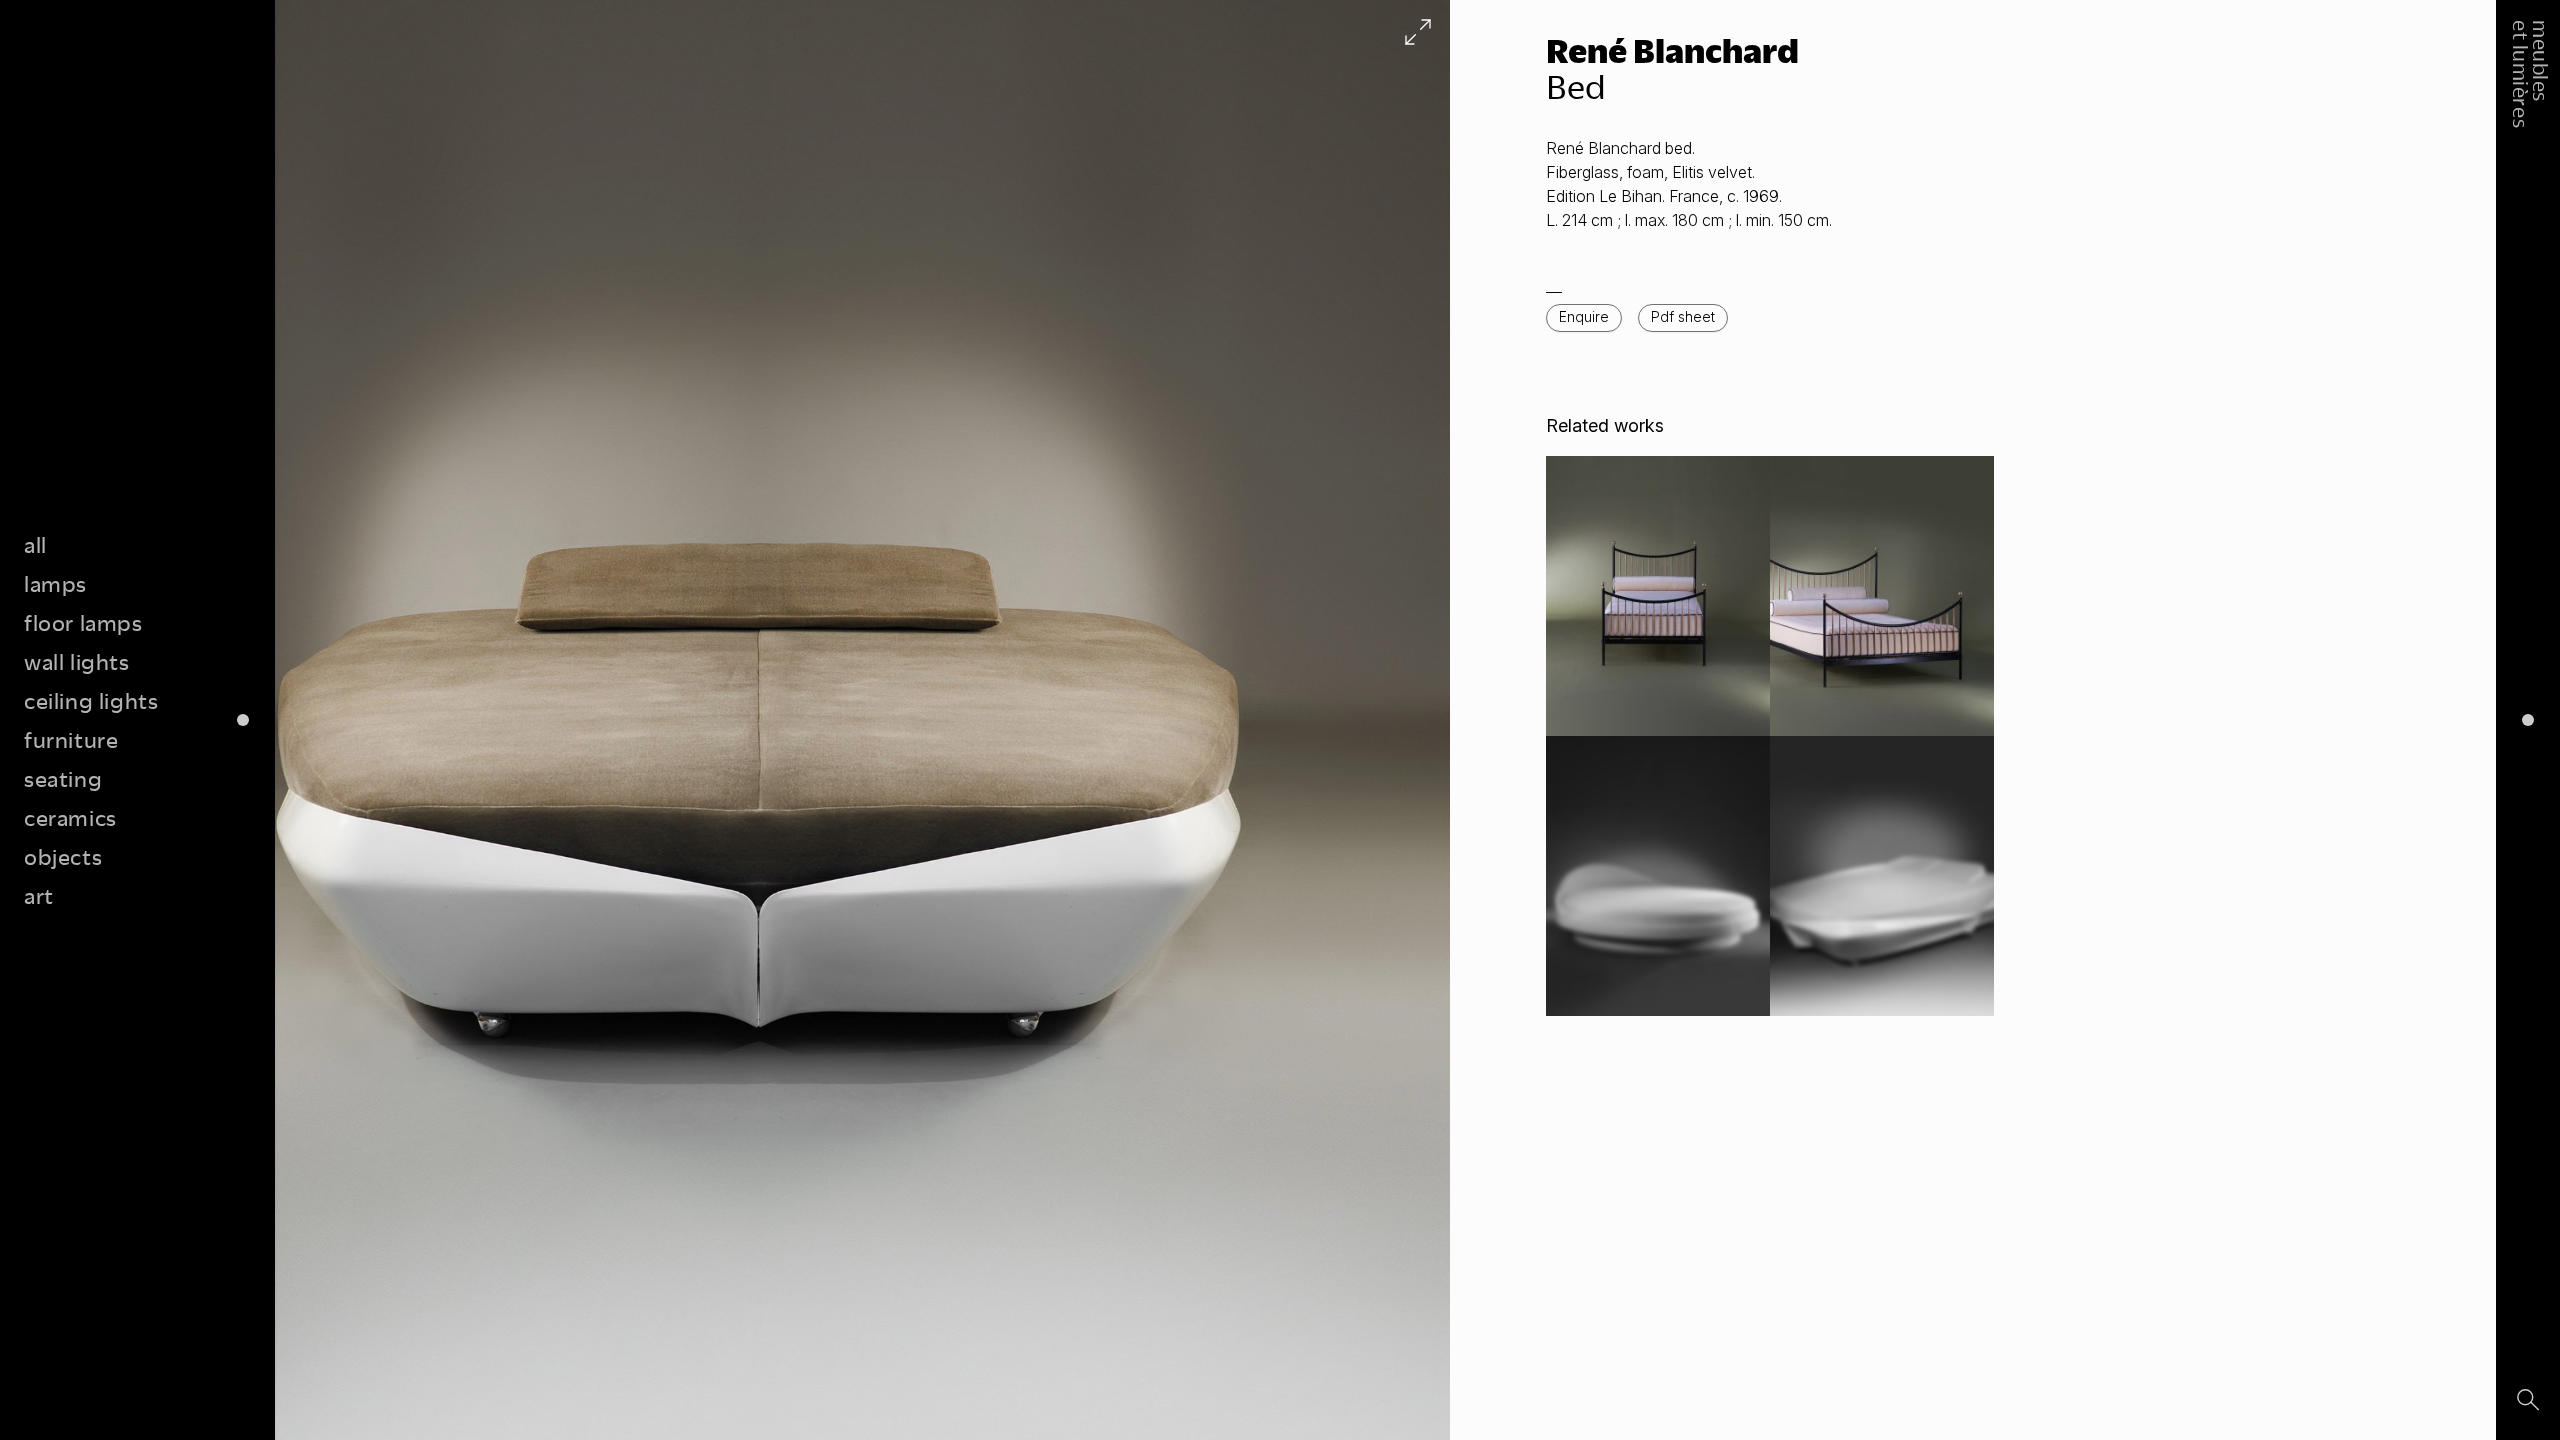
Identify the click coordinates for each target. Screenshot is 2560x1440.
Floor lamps (83, 622)
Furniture (71, 739)
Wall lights (77, 661)
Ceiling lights (91, 700)
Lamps (55, 583)
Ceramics (70, 817)
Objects (63, 856)
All (35, 544)
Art (39, 895)
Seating (63, 778)
